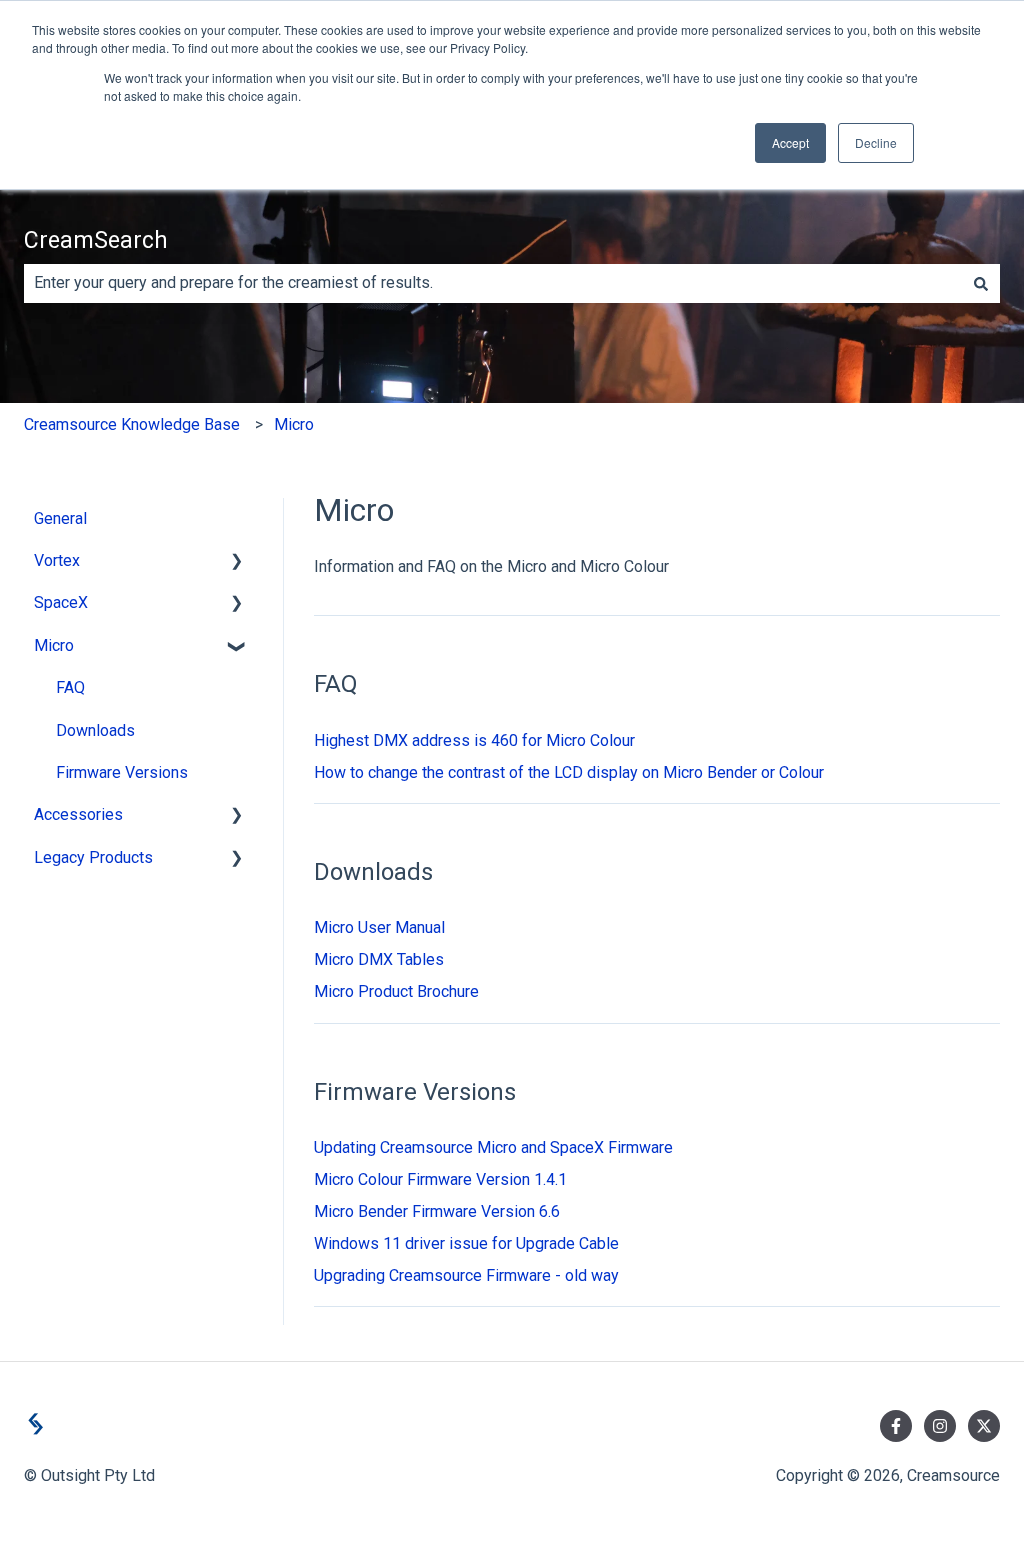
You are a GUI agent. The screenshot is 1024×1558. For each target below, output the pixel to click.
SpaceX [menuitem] (61, 602)
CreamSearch (96, 240)
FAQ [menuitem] (70, 687)
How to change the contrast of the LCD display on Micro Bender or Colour (569, 772)
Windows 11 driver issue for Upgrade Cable (466, 1243)
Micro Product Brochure (396, 991)
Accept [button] (790, 142)
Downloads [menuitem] (95, 730)
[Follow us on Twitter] (984, 1426)
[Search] (981, 283)
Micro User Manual (379, 927)
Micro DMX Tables (379, 959)
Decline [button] (876, 142)
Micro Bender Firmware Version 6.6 (437, 1211)
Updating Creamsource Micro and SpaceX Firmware (493, 1147)
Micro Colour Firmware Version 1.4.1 (440, 1179)
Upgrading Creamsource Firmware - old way (466, 1275)
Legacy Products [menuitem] (93, 857)
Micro (294, 424)
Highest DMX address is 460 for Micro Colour (474, 740)
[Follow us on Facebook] (896, 1426)
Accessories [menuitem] (78, 814)
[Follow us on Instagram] (940, 1426)
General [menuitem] (60, 518)
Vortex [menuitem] (57, 560)
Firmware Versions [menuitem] (122, 772)
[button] (237, 562)
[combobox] (493, 283)
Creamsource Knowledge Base (132, 424)
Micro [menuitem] (54, 645)
